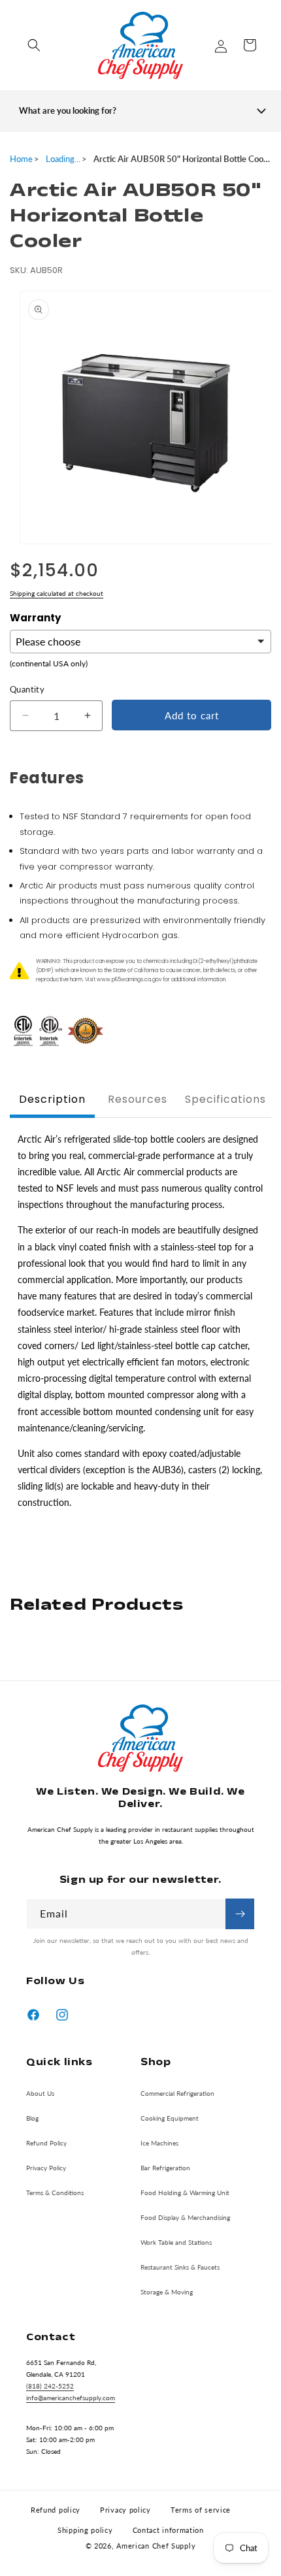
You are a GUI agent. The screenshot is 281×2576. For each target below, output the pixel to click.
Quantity (27, 689)
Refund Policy (46, 2143)
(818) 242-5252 (50, 2386)
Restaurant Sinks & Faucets (180, 2267)
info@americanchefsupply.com (71, 2398)
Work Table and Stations (176, 2242)
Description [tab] (52, 1099)
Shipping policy (85, 2530)
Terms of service (201, 2510)
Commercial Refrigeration (177, 2093)
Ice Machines (159, 2143)
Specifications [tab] (225, 1099)
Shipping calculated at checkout (57, 593)
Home (21, 159)
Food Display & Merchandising (185, 2217)
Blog (32, 2118)
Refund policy (56, 2510)
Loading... (63, 159)
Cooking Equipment (170, 2118)
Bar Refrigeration (165, 2168)
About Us (40, 2093)
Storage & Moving (167, 2292)
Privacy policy (125, 2510)
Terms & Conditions (55, 2193)
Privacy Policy (46, 2168)
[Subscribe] (240, 1914)
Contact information (168, 2530)
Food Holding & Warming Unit (185, 2193)
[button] (34, 45)
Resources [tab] (138, 1099)
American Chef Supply (156, 2546)
